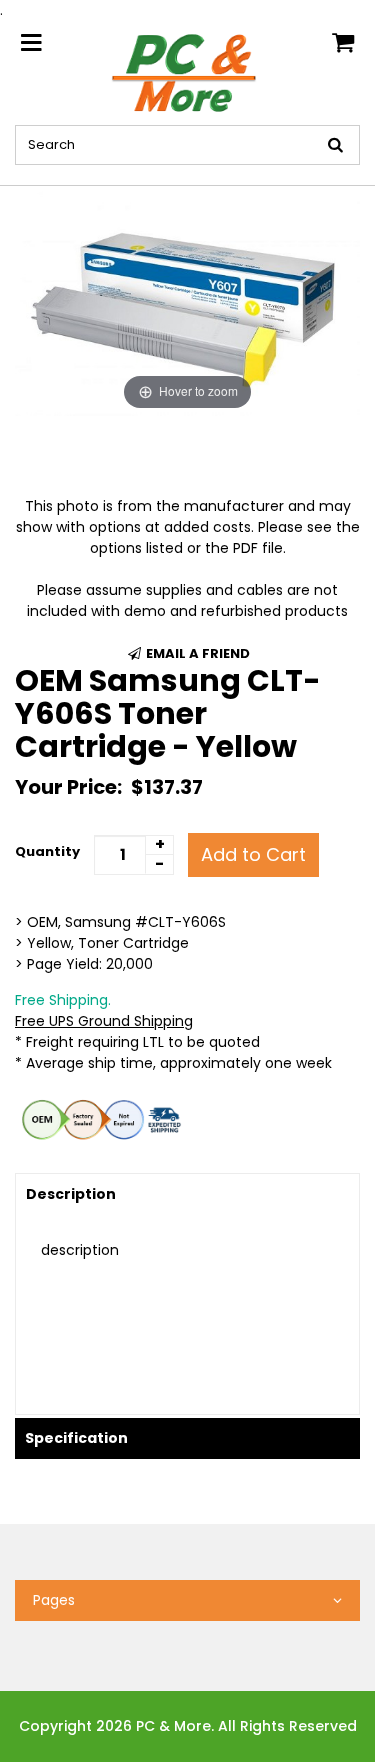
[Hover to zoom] (187, 300)
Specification (76, 1438)
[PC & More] (187, 72)
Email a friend (196, 653)
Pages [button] (54, 1600)
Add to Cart (253, 854)
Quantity (47, 851)
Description (71, 1194)
